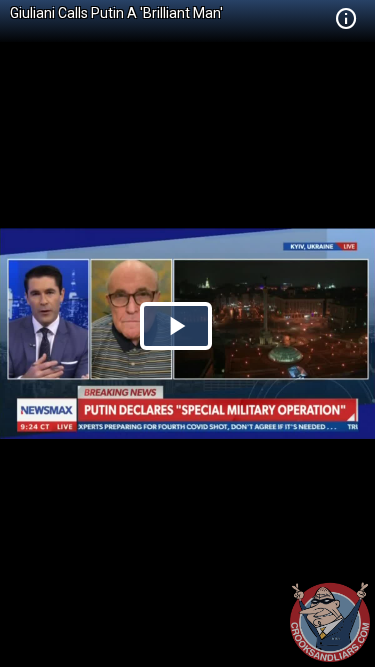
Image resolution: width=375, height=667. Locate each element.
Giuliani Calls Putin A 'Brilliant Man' (116, 13)
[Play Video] (176, 326)
